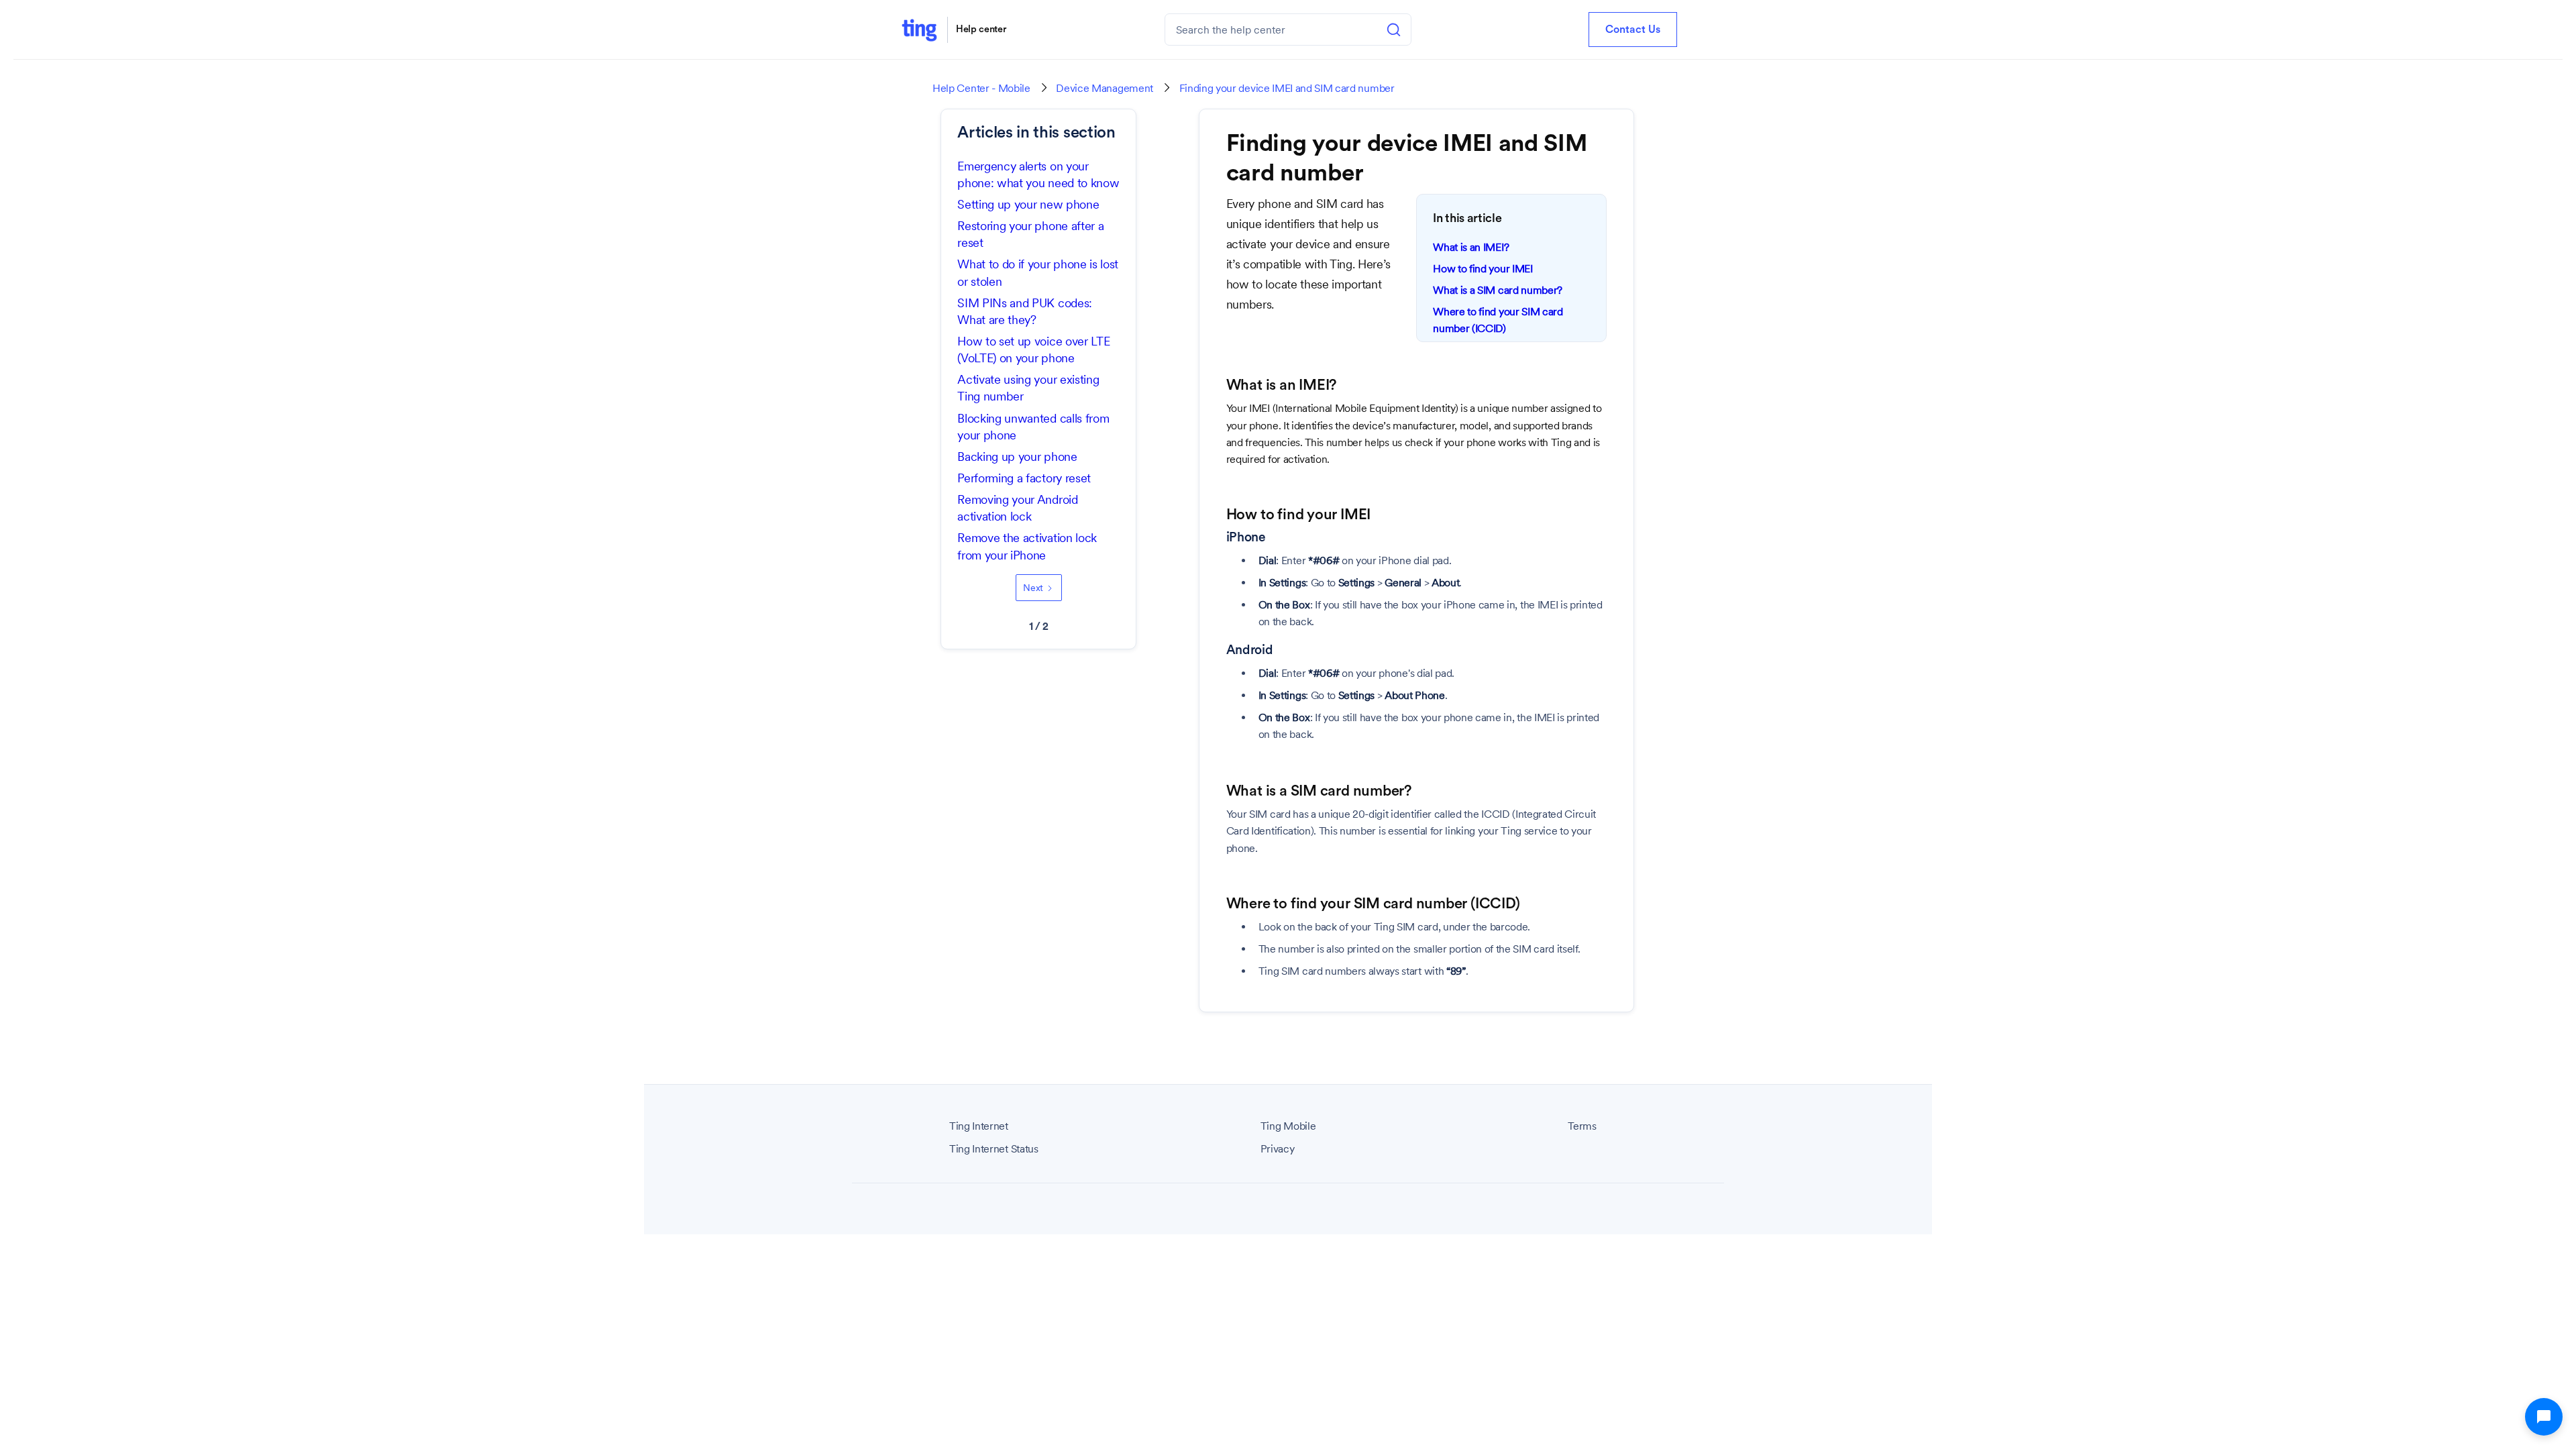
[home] (919, 30)
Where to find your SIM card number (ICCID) (1498, 320)
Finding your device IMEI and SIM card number (1287, 89)
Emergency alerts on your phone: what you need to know (1038, 174)
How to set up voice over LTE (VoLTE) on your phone (1033, 350)
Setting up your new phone (1028, 204)
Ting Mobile (1288, 1126)
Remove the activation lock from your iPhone (1027, 546)
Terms (1582, 1126)
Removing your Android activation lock (1017, 508)
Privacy (1278, 1149)
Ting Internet (979, 1126)
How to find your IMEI (1483, 269)
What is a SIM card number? (1498, 290)
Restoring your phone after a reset (1030, 234)
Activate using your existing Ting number (1028, 388)
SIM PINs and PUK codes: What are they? (1025, 311)
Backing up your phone (1017, 457)
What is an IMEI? (1471, 247)
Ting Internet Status (994, 1149)
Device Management (1105, 89)
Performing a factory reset (1024, 478)
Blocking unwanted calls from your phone (1033, 427)
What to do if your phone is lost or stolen (1038, 272)
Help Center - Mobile (981, 89)
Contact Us (1633, 30)
